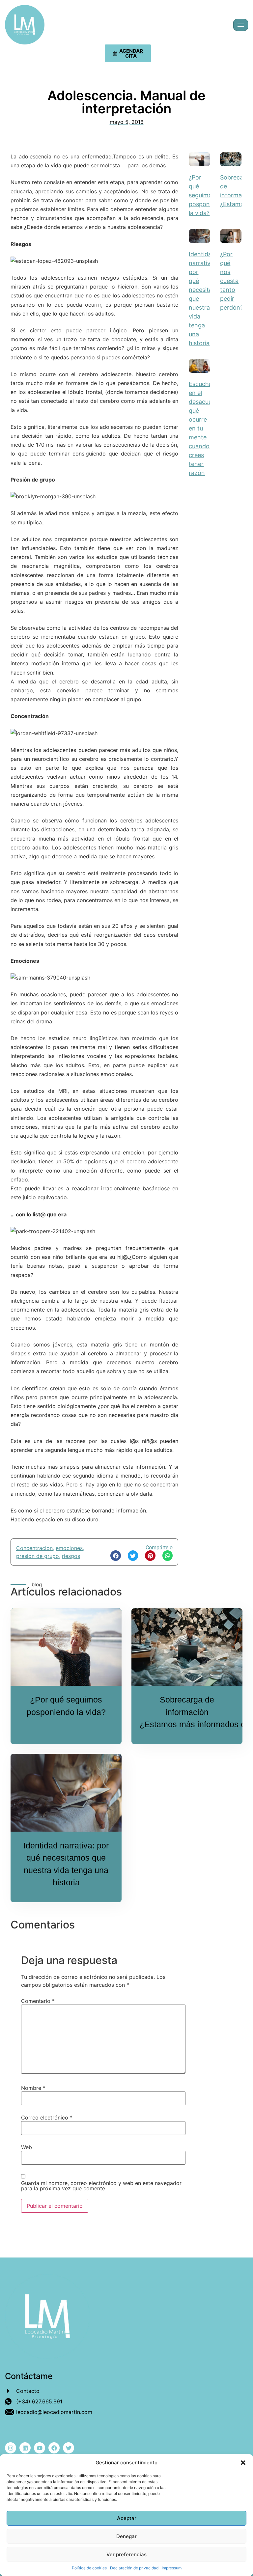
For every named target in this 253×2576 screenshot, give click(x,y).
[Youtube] (40, 2448)
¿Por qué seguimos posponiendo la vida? (207, 195)
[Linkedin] (25, 2448)
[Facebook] (54, 2448)
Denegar (126, 2536)
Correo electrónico (47, 2118)
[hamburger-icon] (241, 25)
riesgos (71, 1556)
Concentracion (34, 1548)
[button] (243, 2463)
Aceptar (127, 2518)
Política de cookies (89, 2568)
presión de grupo (38, 1556)
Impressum (172, 2568)
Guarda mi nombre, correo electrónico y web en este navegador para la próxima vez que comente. (101, 2186)
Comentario (38, 2001)
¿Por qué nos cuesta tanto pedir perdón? (232, 281)
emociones (69, 1548)
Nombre (33, 2088)
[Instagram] (11, 2448)
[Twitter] (69, 2448)
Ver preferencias (126, 2554)
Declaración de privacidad (134, 2568)
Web (27, 2147)
